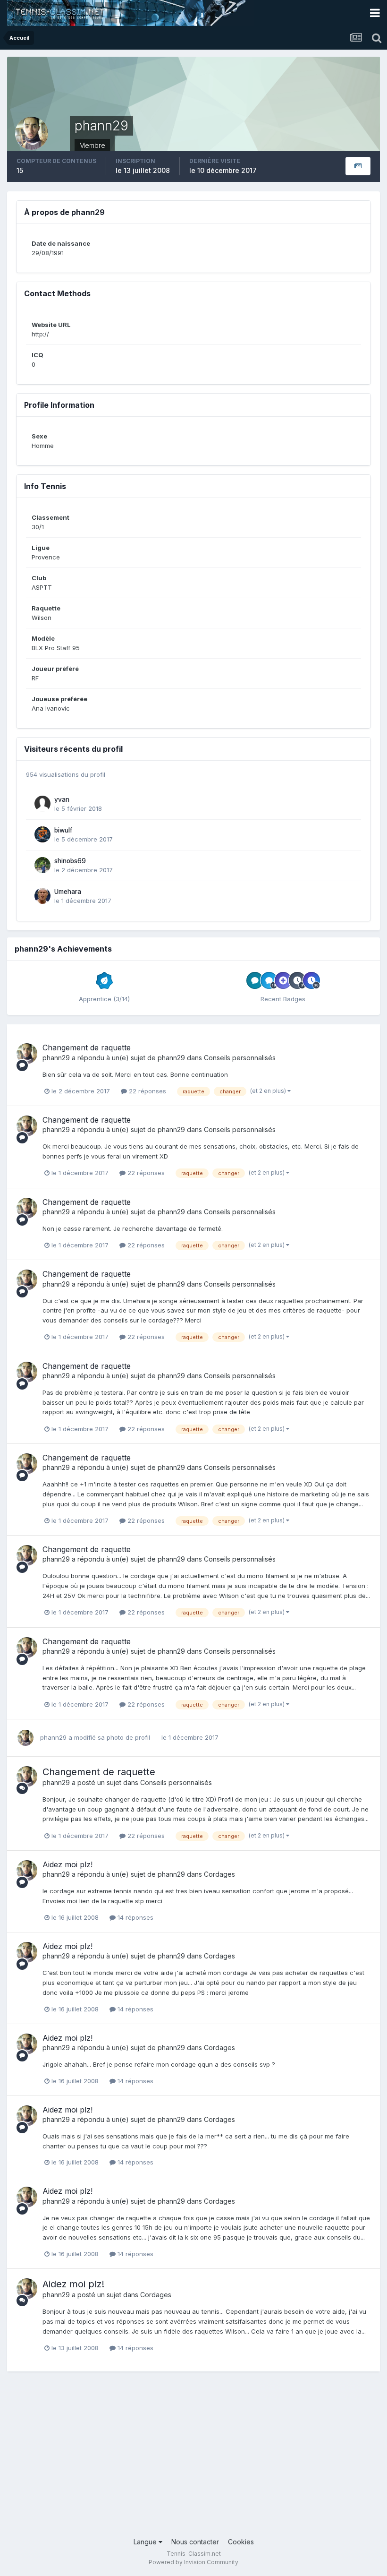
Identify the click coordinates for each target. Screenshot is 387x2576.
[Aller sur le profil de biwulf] (42, 834)
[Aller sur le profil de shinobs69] (42, 865)
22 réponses (147, 1091)
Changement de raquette (87, 1048)
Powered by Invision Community (193, 2562)
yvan (62, 799)
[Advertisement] (193, 2461)
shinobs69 (70, 861)
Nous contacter (195, 2542)
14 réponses (135, 1917)
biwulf (63, 830)
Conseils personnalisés (240, 1058)
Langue (146, 2542)
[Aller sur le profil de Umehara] (42, 896)
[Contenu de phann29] (358, 166)
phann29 (56, 1058)
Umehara (68, 892)
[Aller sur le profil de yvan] (42, 804)
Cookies (241, 2542)
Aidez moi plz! (67, 1864)
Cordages (219, 1874)
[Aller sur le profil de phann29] (27, 1054)
